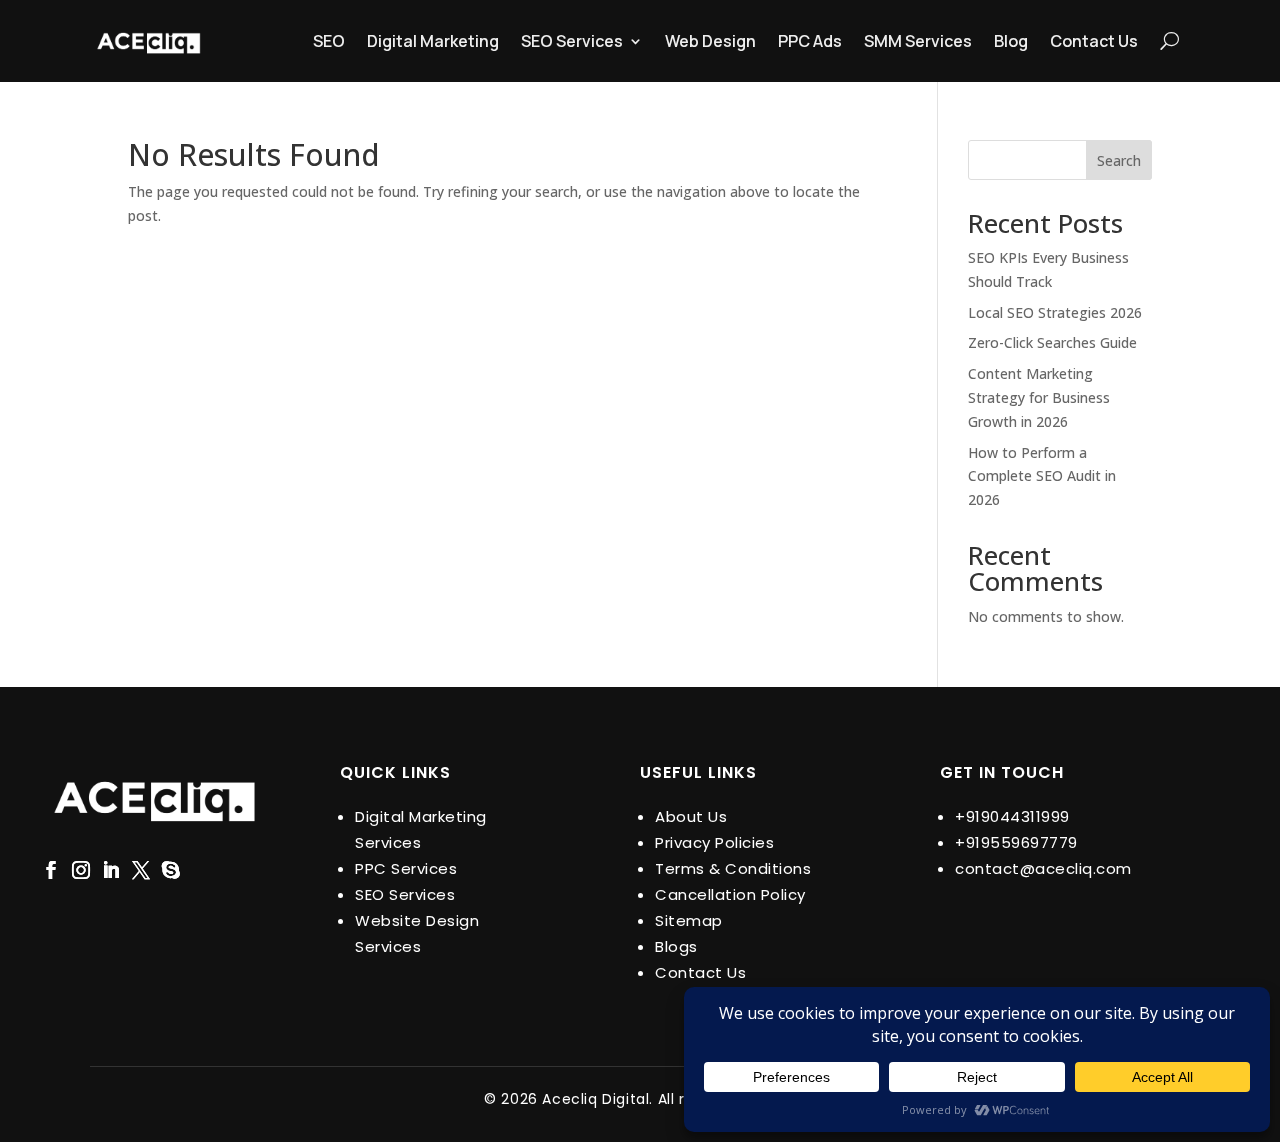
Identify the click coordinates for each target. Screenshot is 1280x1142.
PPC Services (406, 868)
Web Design (710, 41)
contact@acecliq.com (1043, 868)
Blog (1011, 41)
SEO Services (572, 41)
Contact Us (1094, 41)
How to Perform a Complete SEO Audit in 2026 (1042, 476)
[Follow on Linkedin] (111, 870)
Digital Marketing (433, 41)
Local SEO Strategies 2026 (1055, 312)
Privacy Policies (714, 842)
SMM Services (918, 41)
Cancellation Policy (730, 894)
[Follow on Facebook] (51, 870)
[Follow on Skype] (171, 870)
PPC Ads (810, 41)
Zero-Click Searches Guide (1052, 342)
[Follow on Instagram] (81, 870)
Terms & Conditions (733, 868)
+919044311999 (1012, 816)
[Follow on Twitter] (141, 870)
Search (1119, 160)
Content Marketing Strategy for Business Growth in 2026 (1039, 397)
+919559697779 (1016, 842)
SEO (329, 41)
